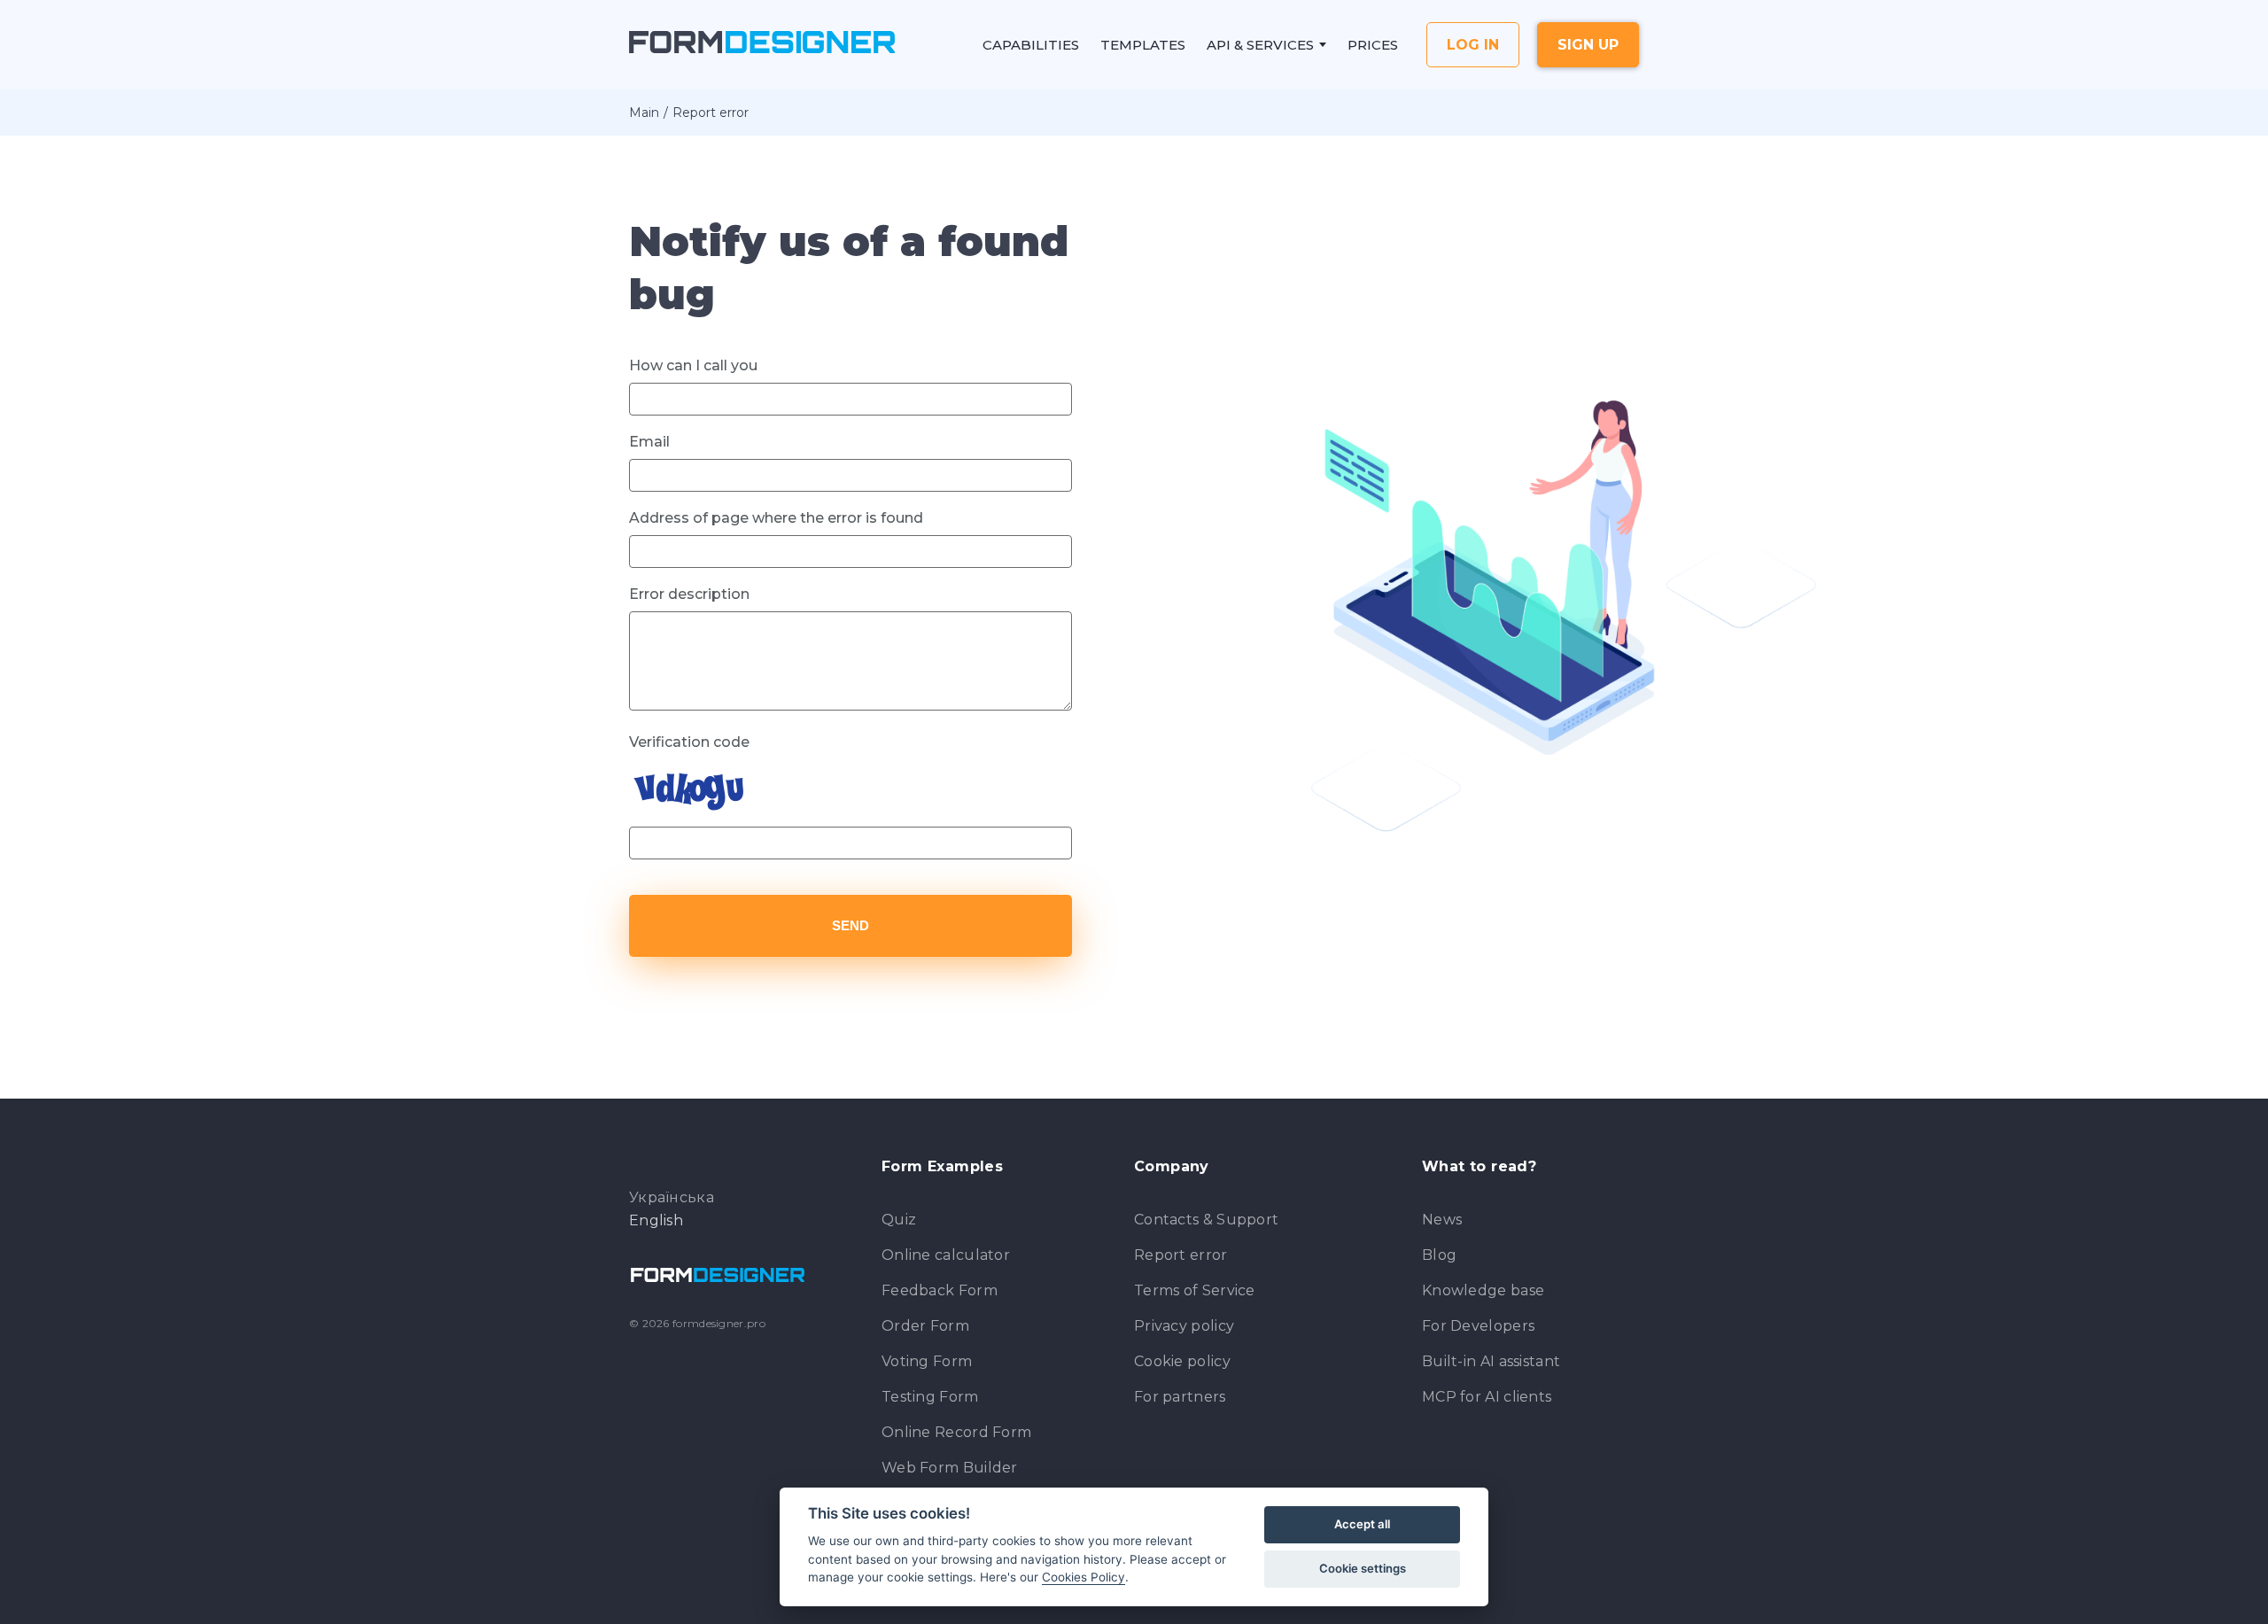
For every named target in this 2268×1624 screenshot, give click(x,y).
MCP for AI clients (1487, 1397)
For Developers (1478, 1326)
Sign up (1588, 45)
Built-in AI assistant (1491, 1361)
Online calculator (946, 1255)
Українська (672, 1198)
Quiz (899, 1220)
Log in (1473, 45)
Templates (1143, 45)
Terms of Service (1195, 1290)
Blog (1439, 1255)
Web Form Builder (950, 1468)
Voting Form (927, 1361)
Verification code (689, 742)
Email (649, 442)
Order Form (925, 1326)
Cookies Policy (1084, 1577)
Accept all (1362, 1524)
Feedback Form (940, 1290)
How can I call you (693, 365)
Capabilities (1031, 45)
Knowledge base (1483, 1290)
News (1442, 1220)
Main (644, 113)
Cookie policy (1182, 1361)
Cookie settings (1363, 1568)
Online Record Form (956, 1432)
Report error (1181, 1255)
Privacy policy (1184, 1326)
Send (850, 925)
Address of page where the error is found (776, 518)
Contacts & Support (1206, 1220)
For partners (1180, 1397)
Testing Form (930, 1397)
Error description (689, 594)
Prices (1373, 45)
